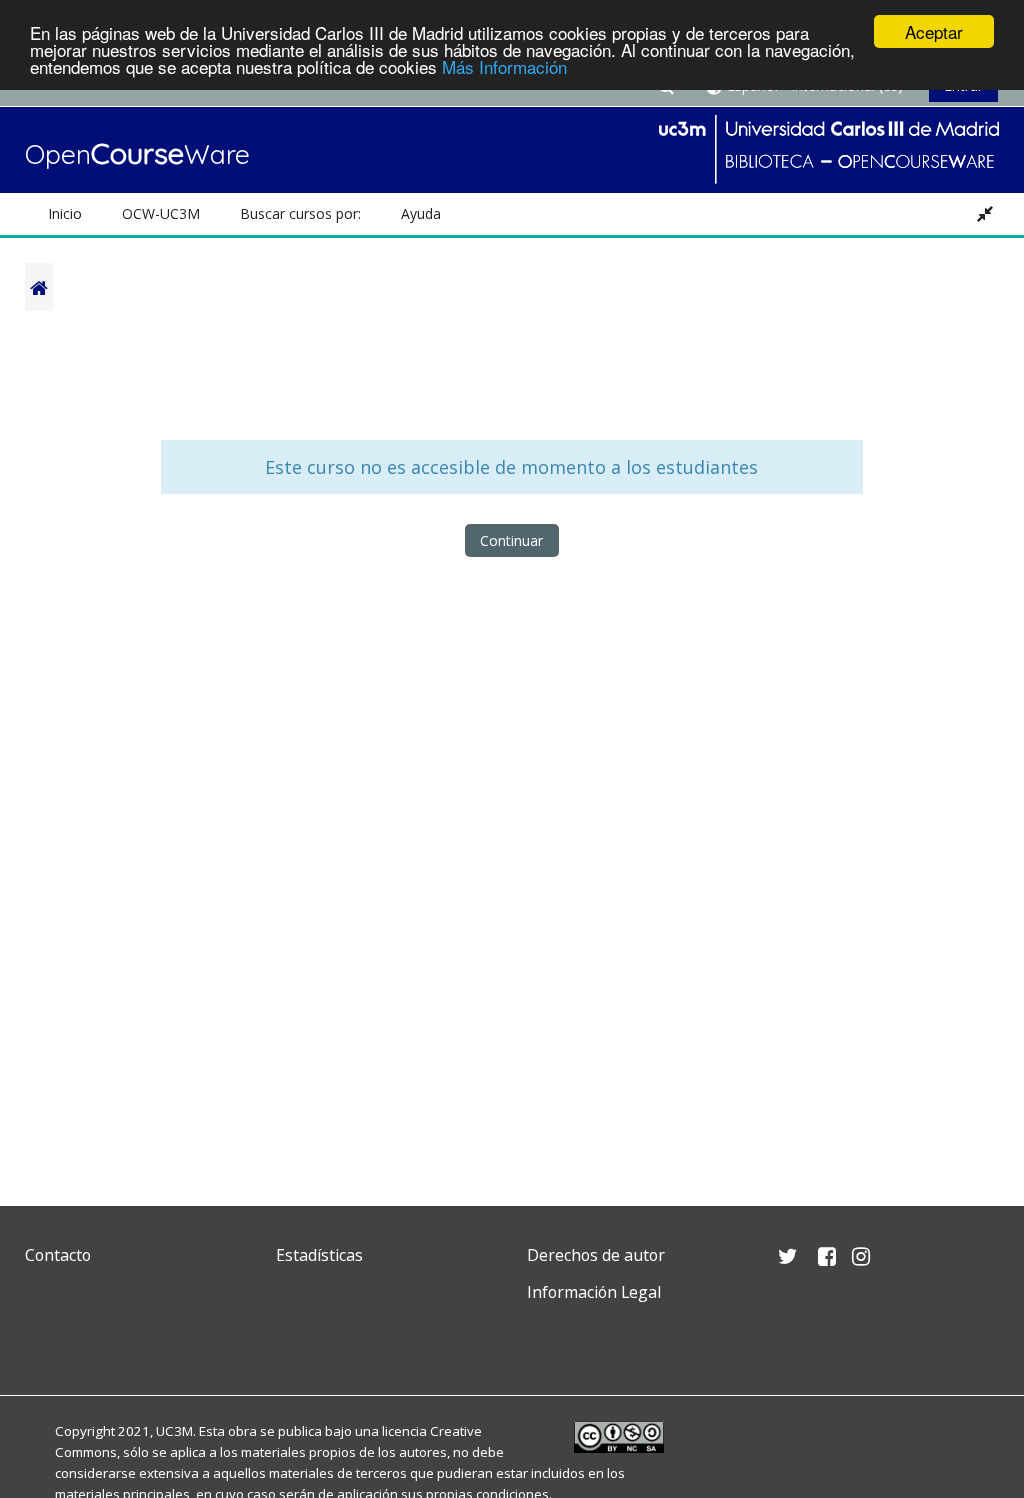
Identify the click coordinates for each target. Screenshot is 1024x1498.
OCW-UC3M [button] (161, 213)
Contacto (58, 1255)
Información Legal (594, 1292)
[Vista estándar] (986, 214)
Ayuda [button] (421, 213)
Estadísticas (319, 1255)
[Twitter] (45, 1339)
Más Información (504, 66)
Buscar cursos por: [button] (300, 213)
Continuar (511, 540)
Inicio (65, 213)
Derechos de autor (596, 1255)
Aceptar (934, 31)
